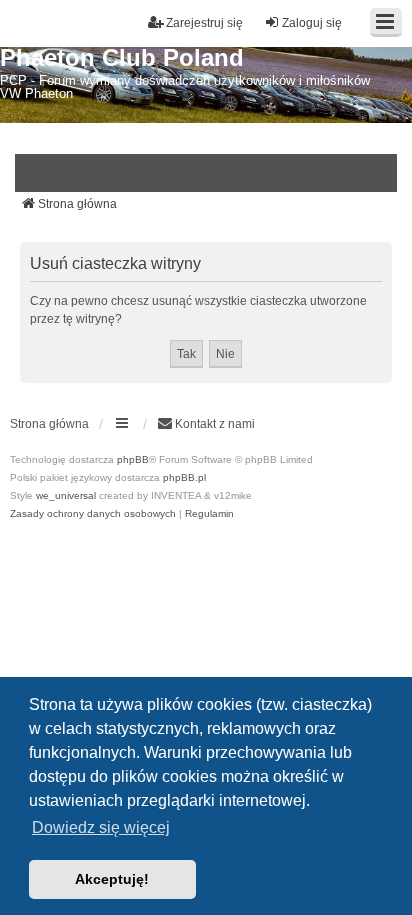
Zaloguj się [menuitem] (312, 23)
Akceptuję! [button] (112, 879)
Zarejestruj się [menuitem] (204, 23)
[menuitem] (206, 424)
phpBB (133, 459)
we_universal (66, 495)
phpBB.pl (184, 477)
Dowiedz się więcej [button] (101, 827)
